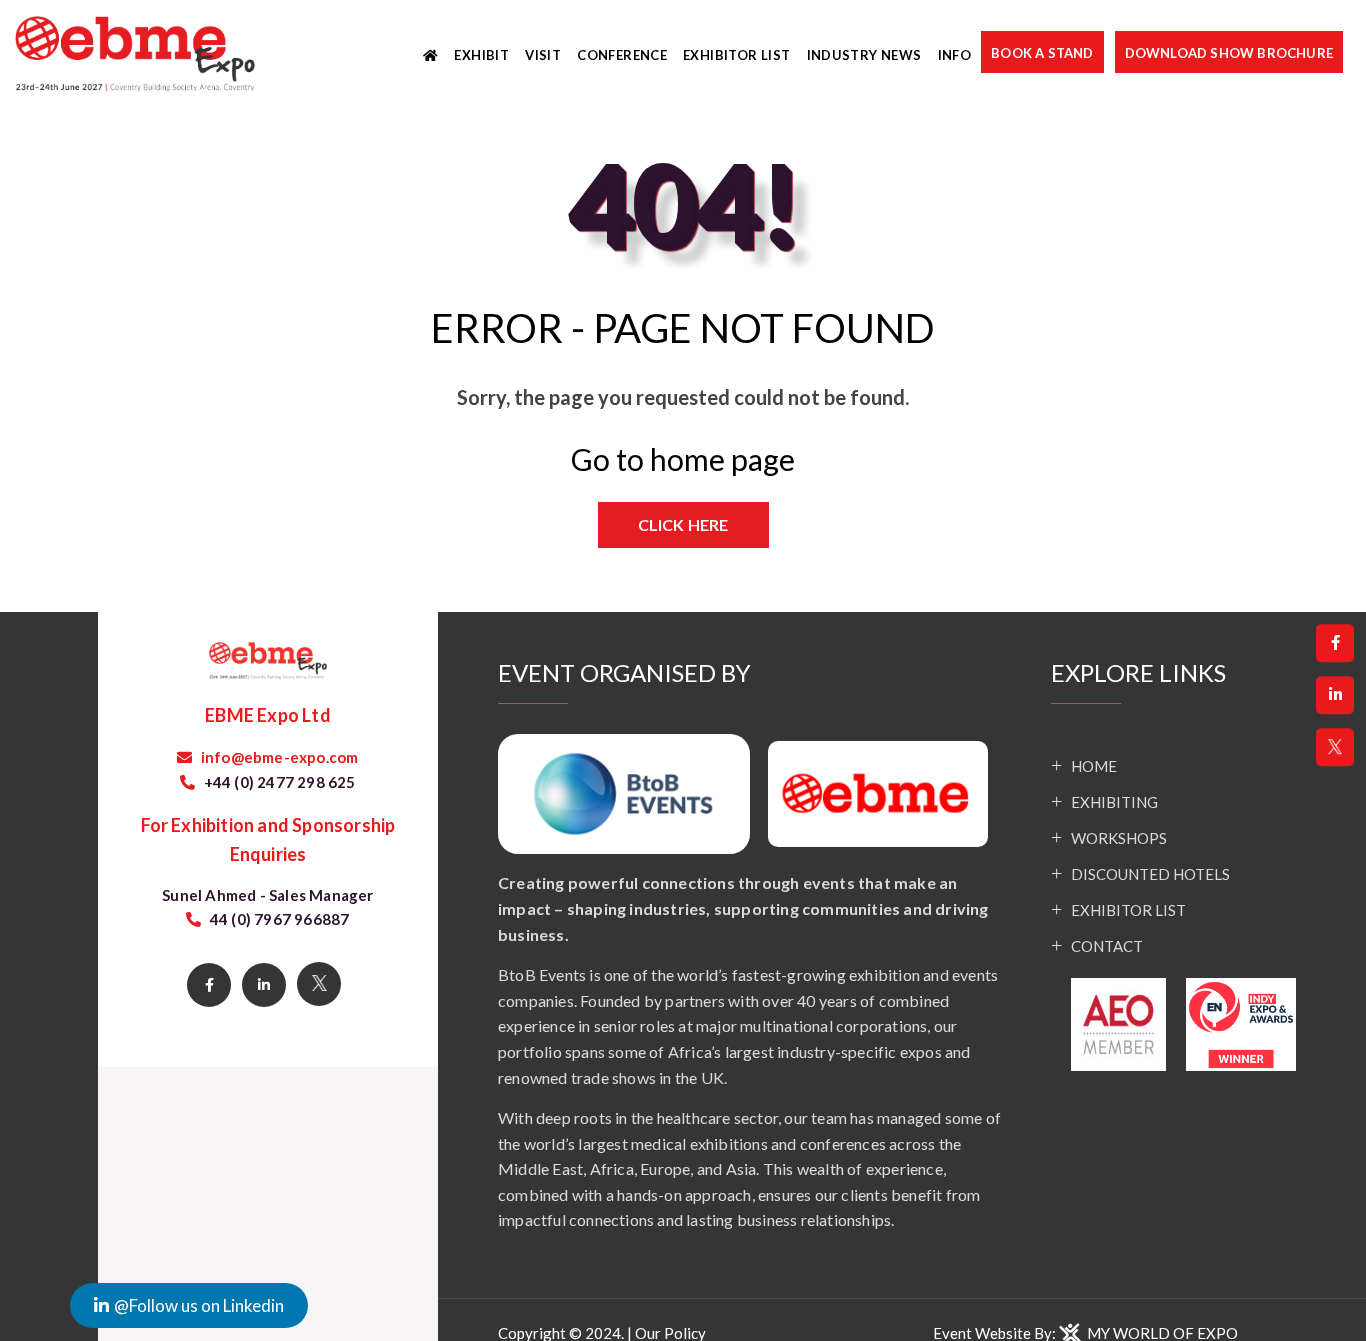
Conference (622, 55)
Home (1094, 771)
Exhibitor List (736, 55)
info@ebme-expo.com (278, 762)
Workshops (1119, 843)
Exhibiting (1114, 807)
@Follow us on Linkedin (199, 1305)
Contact (1107, 951)
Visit (543, 55)
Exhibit (481, 55)
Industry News (864, 55)
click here (683, 524)
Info (955, 55)
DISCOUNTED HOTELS (1150, 879)
